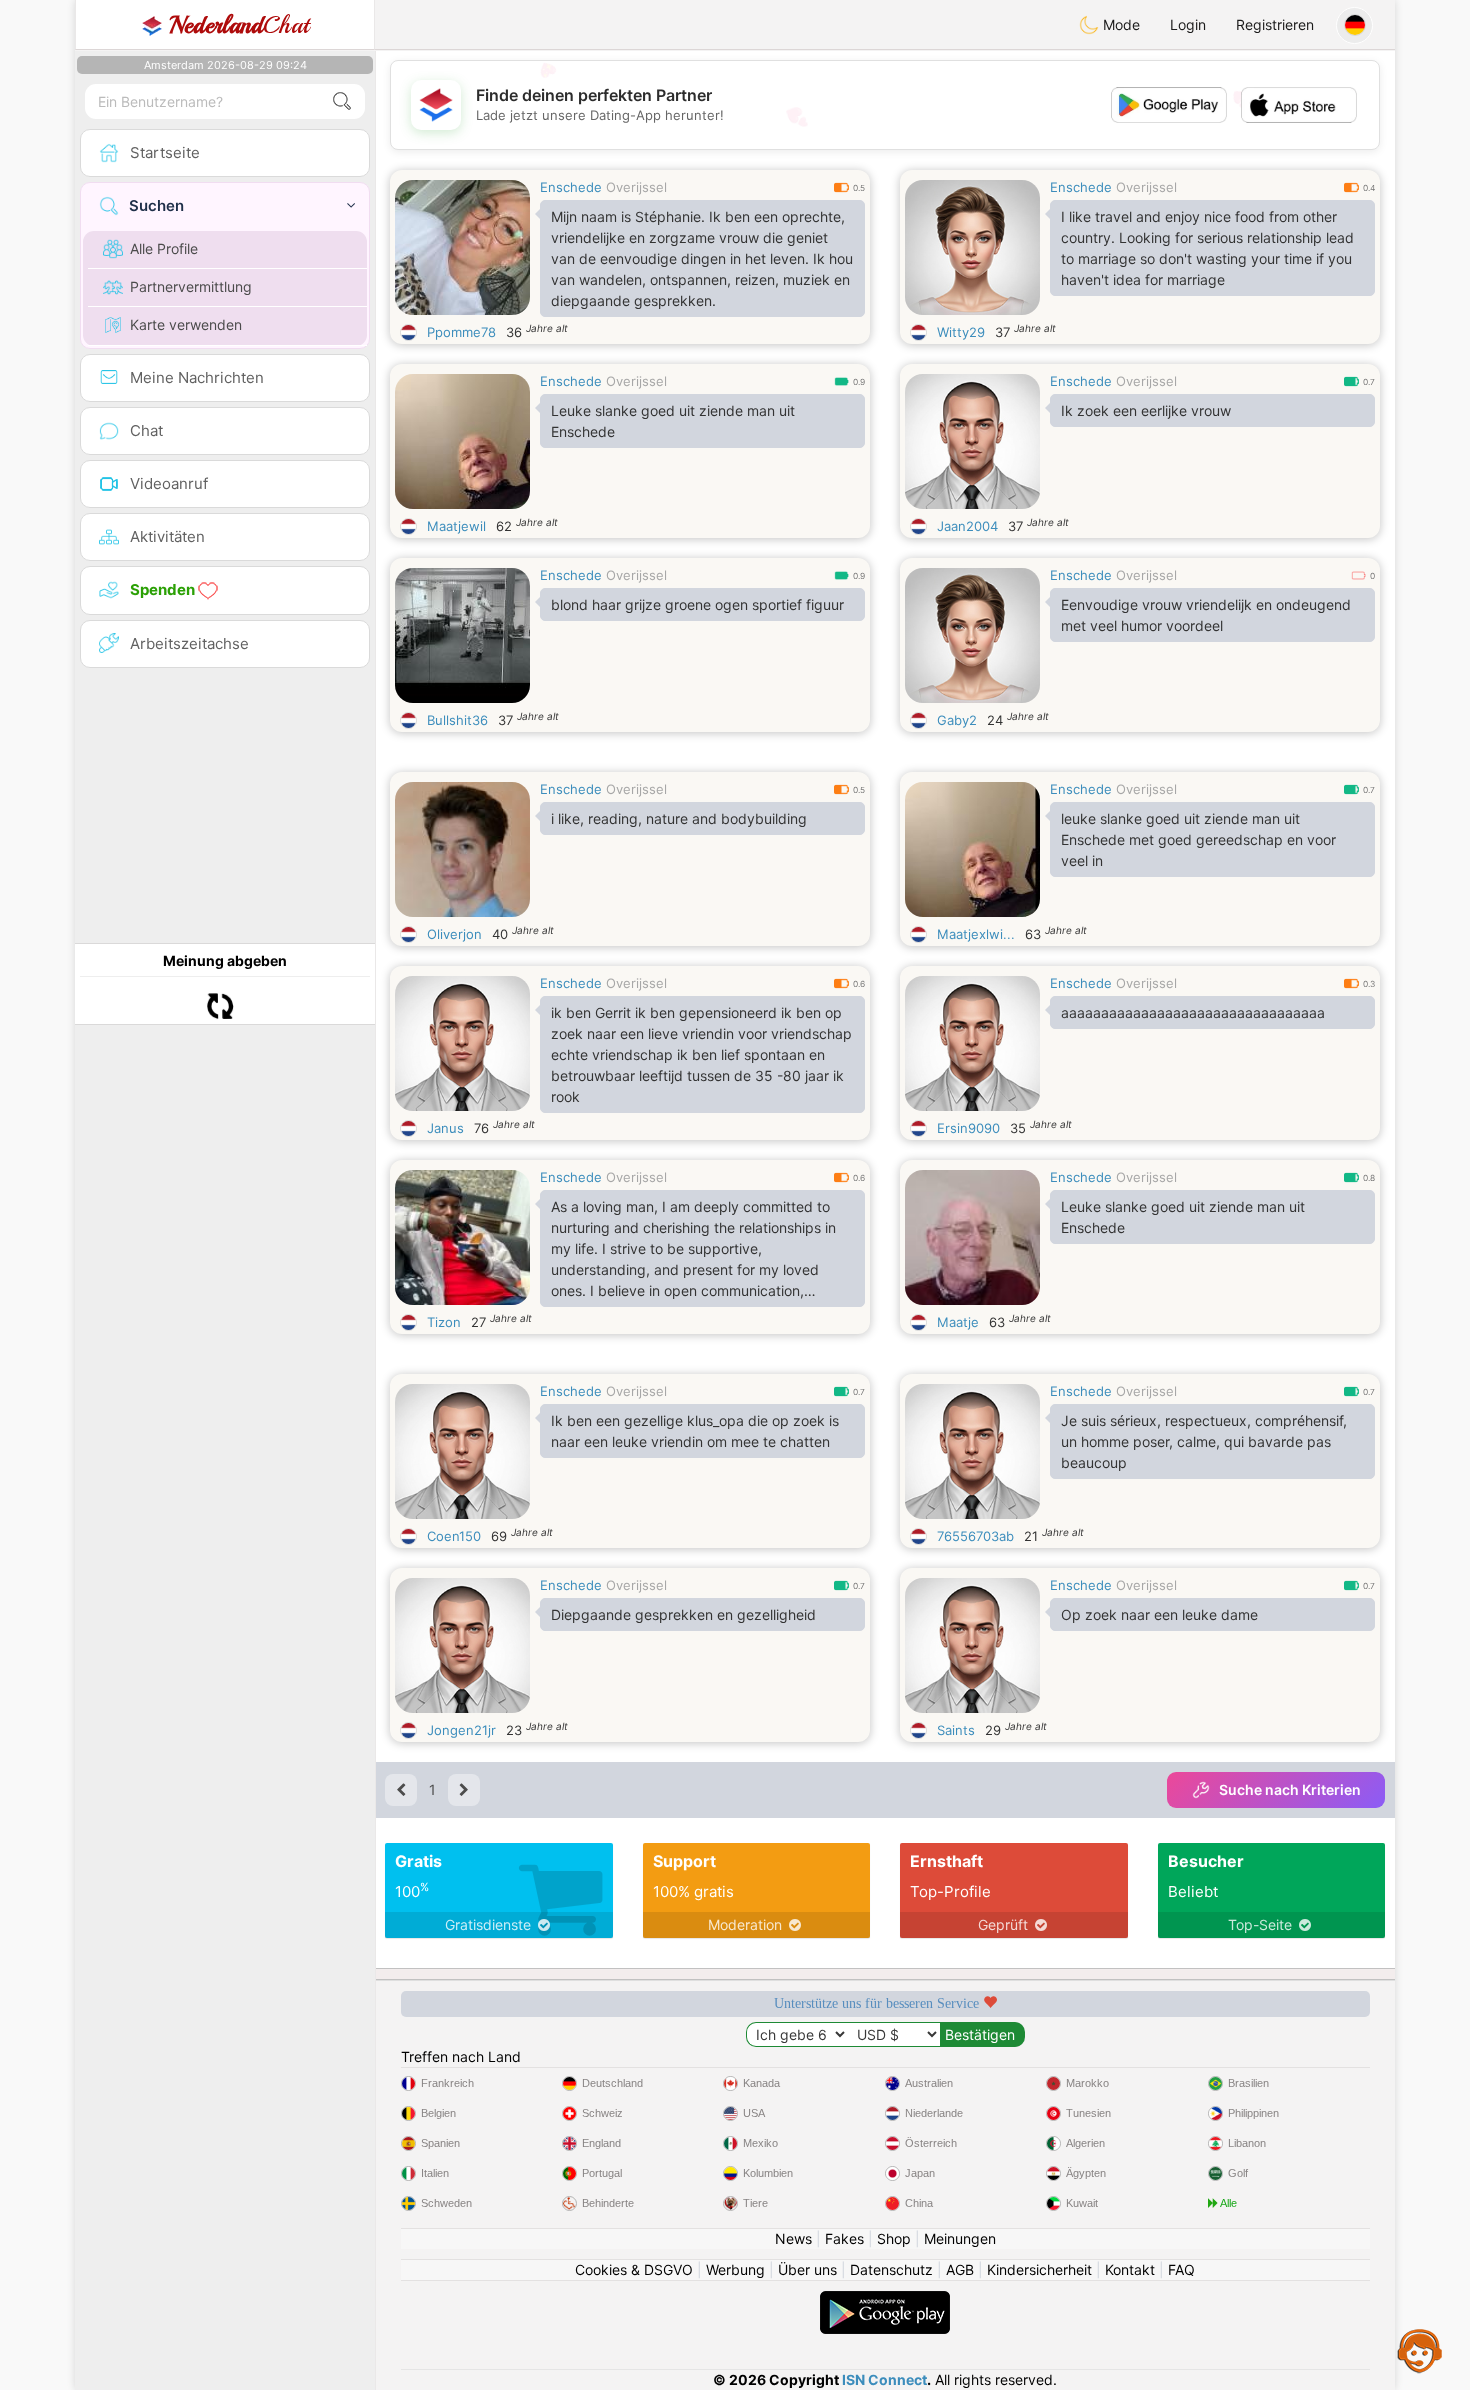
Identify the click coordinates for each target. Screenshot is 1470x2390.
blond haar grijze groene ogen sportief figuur (697, 604)
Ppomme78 (461, 332)
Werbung (735, 2269)
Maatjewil (456, 526)
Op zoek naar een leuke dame (1159, 1614)
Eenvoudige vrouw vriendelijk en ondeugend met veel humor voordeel (1206, 615)
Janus (445, 1128)
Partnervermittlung (191, 286)
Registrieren (1275, 24)
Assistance (1420, 2350)
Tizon (444, 1322)
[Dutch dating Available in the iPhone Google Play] (885, 2300)
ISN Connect (884, 2379)
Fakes (844, 2238)
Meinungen (960, 2238)
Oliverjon (454, 934)
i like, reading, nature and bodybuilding (679, 818)
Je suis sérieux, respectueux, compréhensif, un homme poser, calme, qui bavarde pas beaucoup (1204, 1441)
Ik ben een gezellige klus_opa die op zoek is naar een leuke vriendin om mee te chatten (695, 1431)
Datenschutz (891, 2269)
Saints (956, 1730)
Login (1188, 24)
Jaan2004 (967, 526)
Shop (894, 2238)
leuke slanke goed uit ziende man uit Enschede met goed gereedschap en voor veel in (1198, 839)
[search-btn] (342, 101)
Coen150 (454, 1536)
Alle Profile (164, 248)
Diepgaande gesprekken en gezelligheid (683, 1614)
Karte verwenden (186, 324)
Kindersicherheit (1039, 2269)
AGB (960, 2269)
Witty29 (961, 332)
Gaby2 (957, 720)
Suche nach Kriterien (1290, 1789)
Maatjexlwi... (976, 934)
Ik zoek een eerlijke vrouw (1146, 410)
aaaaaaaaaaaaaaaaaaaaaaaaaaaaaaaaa (1193, 1012)
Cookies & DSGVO (634, 2269)
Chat (239, 25)
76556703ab (975, 1536)
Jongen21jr (461, 1730)
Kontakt (1130, 2269)
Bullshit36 (457, 720)
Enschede (571, 187)
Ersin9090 (968, 1128)
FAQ (1181, 2269)
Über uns (807, 2269)
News (793, 2238)
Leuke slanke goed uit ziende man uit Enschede (673, 421)
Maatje (958, 1322)
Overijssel (636, 187)
